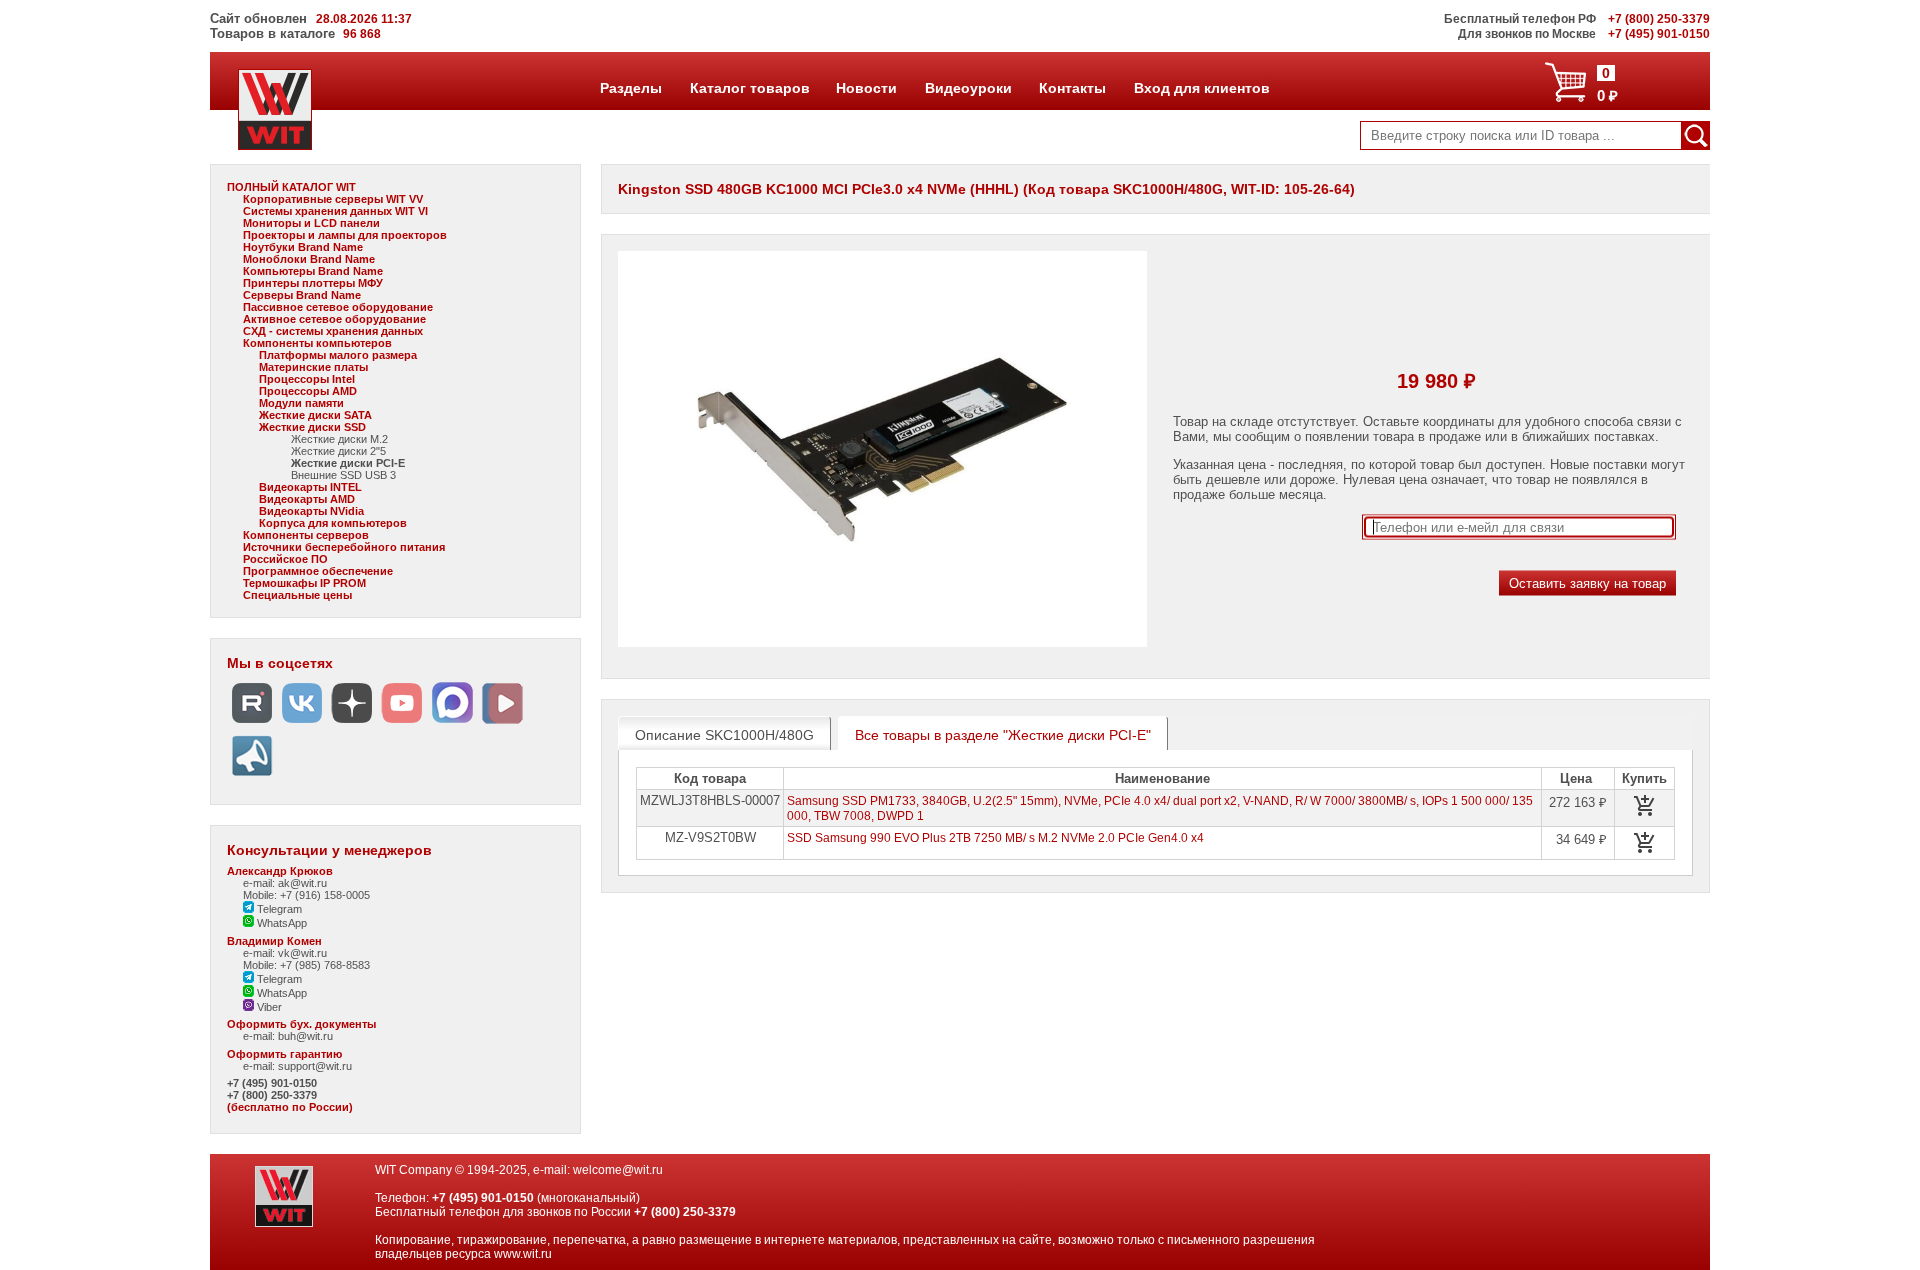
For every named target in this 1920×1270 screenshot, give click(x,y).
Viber (268, 1007)
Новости (866, 88)
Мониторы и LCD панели (311, 223)
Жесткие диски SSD (312, 427)
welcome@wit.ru (618, 1170)
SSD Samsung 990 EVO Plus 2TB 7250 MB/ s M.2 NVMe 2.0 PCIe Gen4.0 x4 (995, 838)
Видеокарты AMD (307, 499)
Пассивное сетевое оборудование (338, 307)
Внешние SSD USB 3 (343, 475)
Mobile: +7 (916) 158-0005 (306, 895)
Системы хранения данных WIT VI (335, 211)
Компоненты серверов (306, 535)
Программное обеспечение (318, 571)
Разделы (630, 88)
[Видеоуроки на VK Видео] (502, 723)
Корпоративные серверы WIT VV (333, 199)
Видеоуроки (968, 88)
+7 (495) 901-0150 (272, 1083)
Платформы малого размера (338, 355)
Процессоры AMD (308, 391)
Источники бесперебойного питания (344, 547)
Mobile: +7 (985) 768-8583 (306, 965)
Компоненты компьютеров (317, 343)
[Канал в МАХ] (452, 723)
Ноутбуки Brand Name (303, 247)
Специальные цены (297, 595)
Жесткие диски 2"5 (338, 451)
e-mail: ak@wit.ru (285, 883)
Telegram (278, 909)
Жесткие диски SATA (315, 415)
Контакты (1072, 88)
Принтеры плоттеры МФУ (313, 283)
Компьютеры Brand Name (313, 271)
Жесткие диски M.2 (339, 439)
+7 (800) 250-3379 (272, 1095)
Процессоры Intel (307, 379)
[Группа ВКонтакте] (302, 723)
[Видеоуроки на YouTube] (402, 723)
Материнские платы (313, 367)
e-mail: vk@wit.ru (285, 953)
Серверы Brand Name (302, 295)
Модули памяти (301, 403)
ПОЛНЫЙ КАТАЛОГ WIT (291, 187)
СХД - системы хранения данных (333, 331)
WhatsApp (280, 923)
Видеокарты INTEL (310, 487)
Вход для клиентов (1201, 88)
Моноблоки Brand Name (309, 259)
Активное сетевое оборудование (334, 319)
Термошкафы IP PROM (304, 583)
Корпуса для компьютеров (333, 523)
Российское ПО (285, 559)
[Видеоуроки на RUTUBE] (252, 723)
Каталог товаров (749, 88)
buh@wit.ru (305, 1036)
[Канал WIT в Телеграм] (252, 776)
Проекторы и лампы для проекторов (345, 235)
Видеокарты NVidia (311, 511)
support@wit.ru (315, 1066)
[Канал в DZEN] (352, 723)
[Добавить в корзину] (1645, 806)
